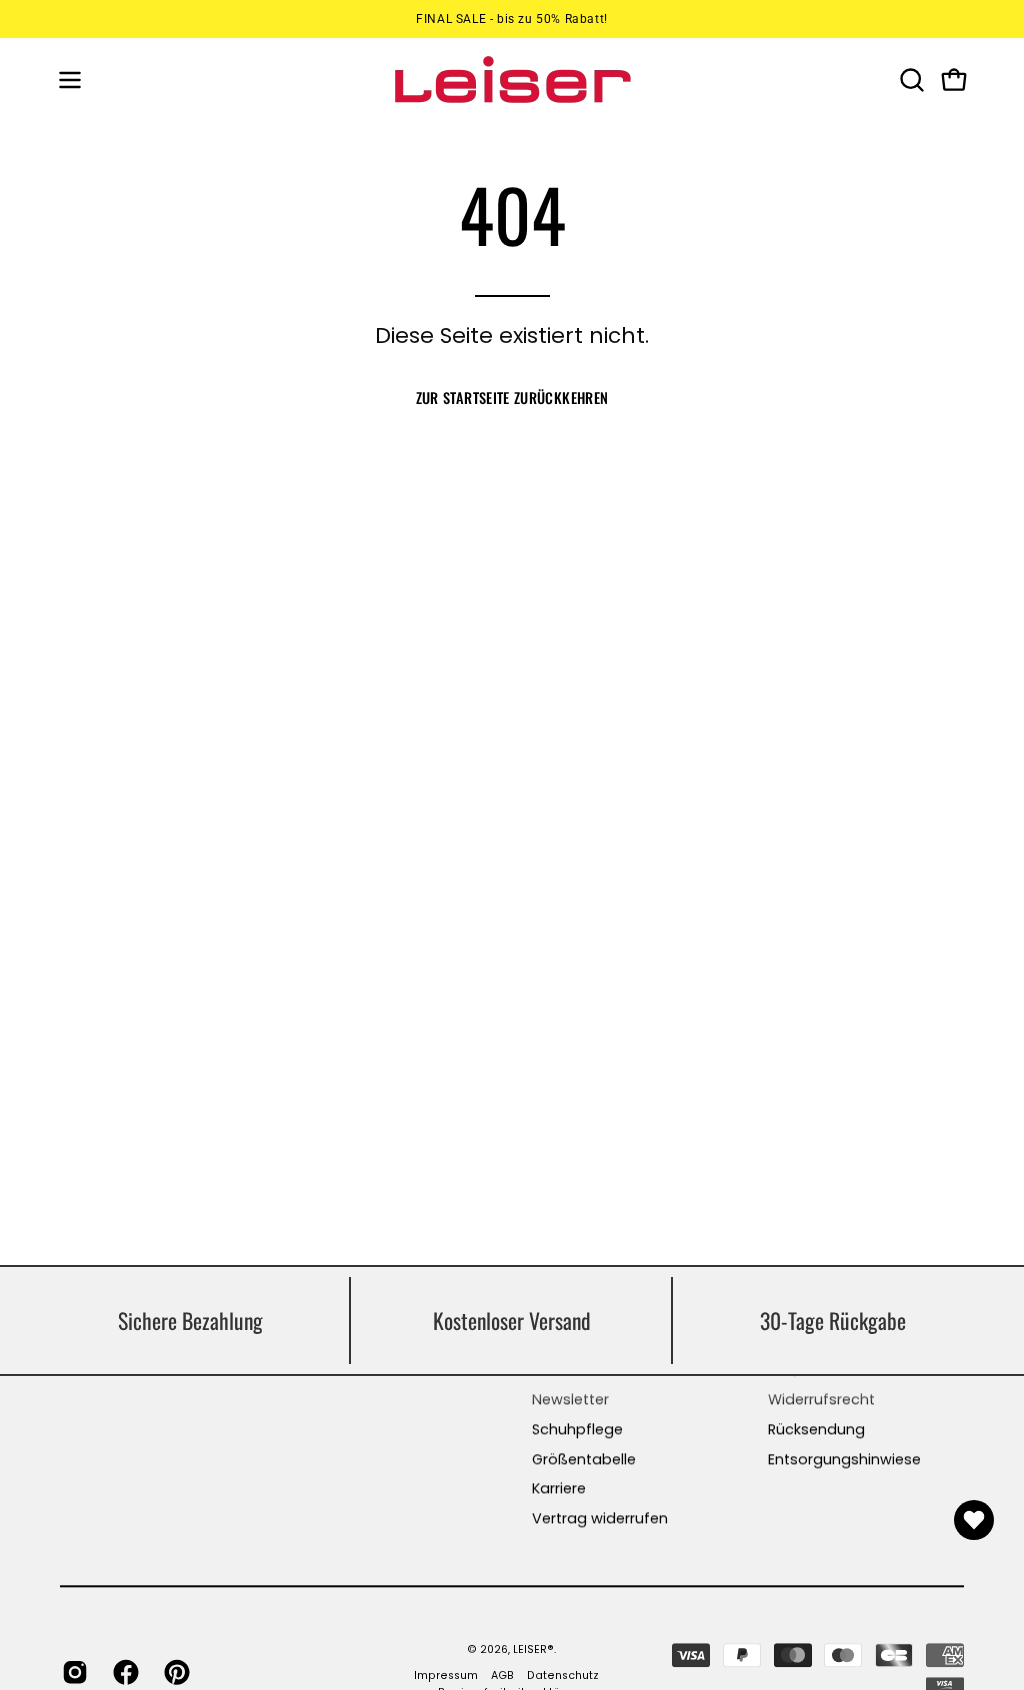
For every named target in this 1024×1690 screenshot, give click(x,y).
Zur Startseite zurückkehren (512, 397)
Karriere (559, 1489)
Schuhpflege (577, 1429)
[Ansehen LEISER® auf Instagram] (72, 1672)
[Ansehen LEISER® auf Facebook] (123, 1672)
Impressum (446, 1676)
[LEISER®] (512, 79)
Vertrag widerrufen (600, 1518)
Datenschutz (563, 1676)
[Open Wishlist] (974, 1520)
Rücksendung (816, 1429)
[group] (512, 19)
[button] (910, 80)
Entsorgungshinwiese (844, 1459)
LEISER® (533, 1649)
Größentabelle (584, 1459)
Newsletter (570, 1400)
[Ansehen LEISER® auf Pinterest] (174, 1672)
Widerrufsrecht (821, 1400)
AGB (502, 1676)
